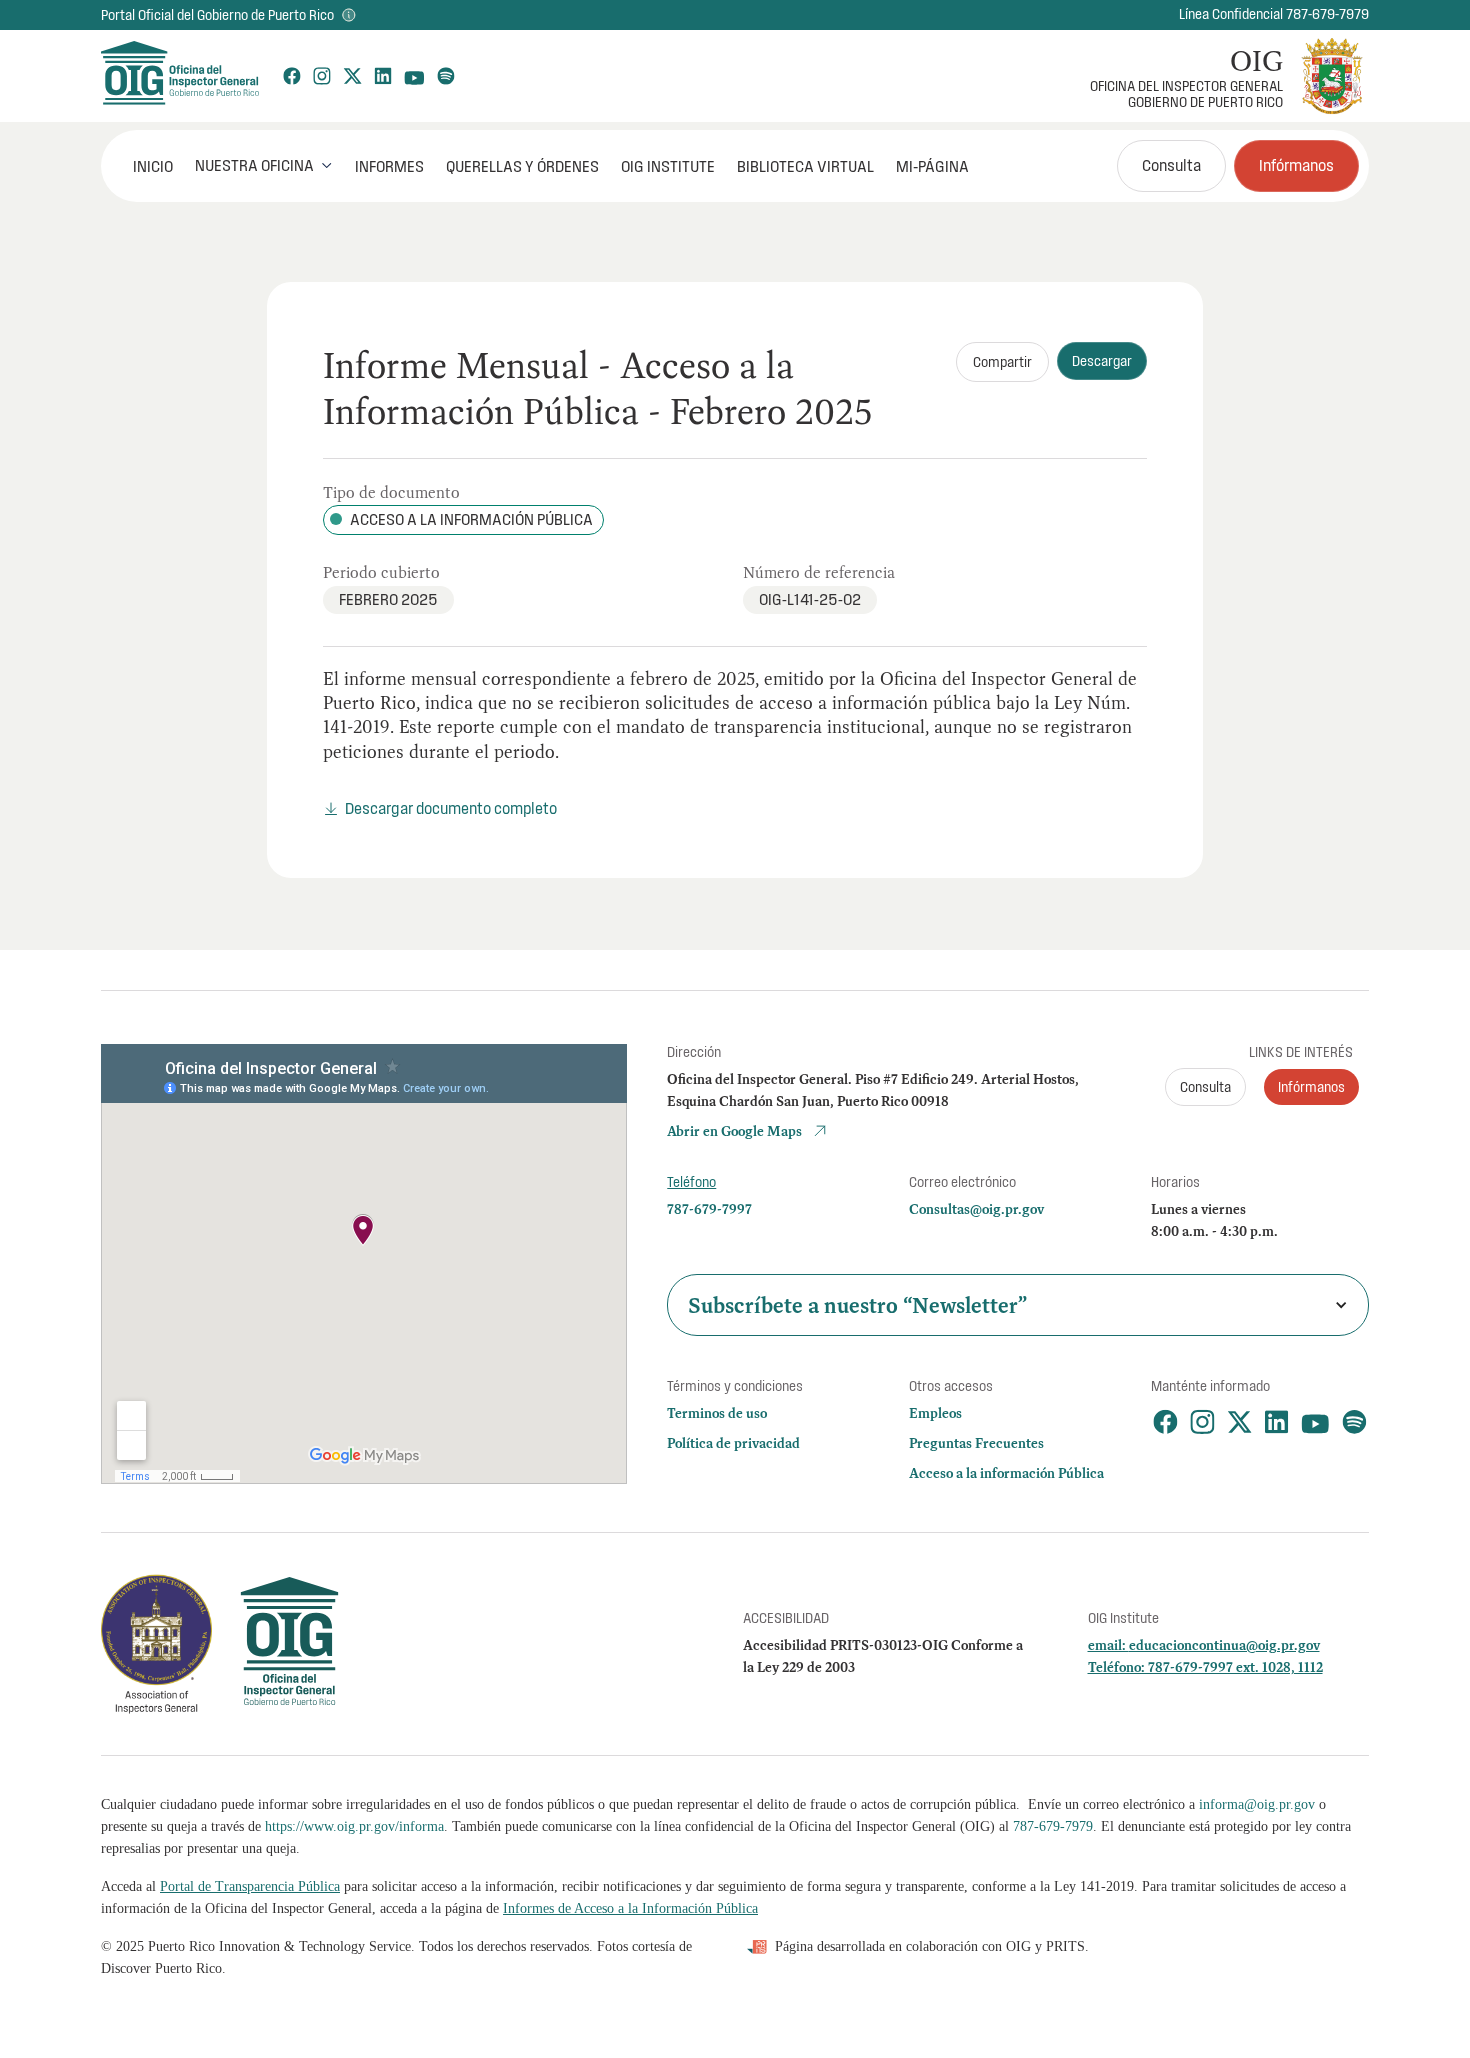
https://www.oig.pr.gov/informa (354, 1826)
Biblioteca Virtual (805, 166)
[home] (179, 76)
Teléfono (691, 1182)
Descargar (1102, 361)
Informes (389, 166)
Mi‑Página (932, 166)
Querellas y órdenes (522, 166)
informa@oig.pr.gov (1257, 1804)
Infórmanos (1296, 165)
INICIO (153, 166)
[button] (264, 165)
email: (1108, 1645)
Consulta (1171, 165)
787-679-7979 (1053, 1826)
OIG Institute (668, 166)
